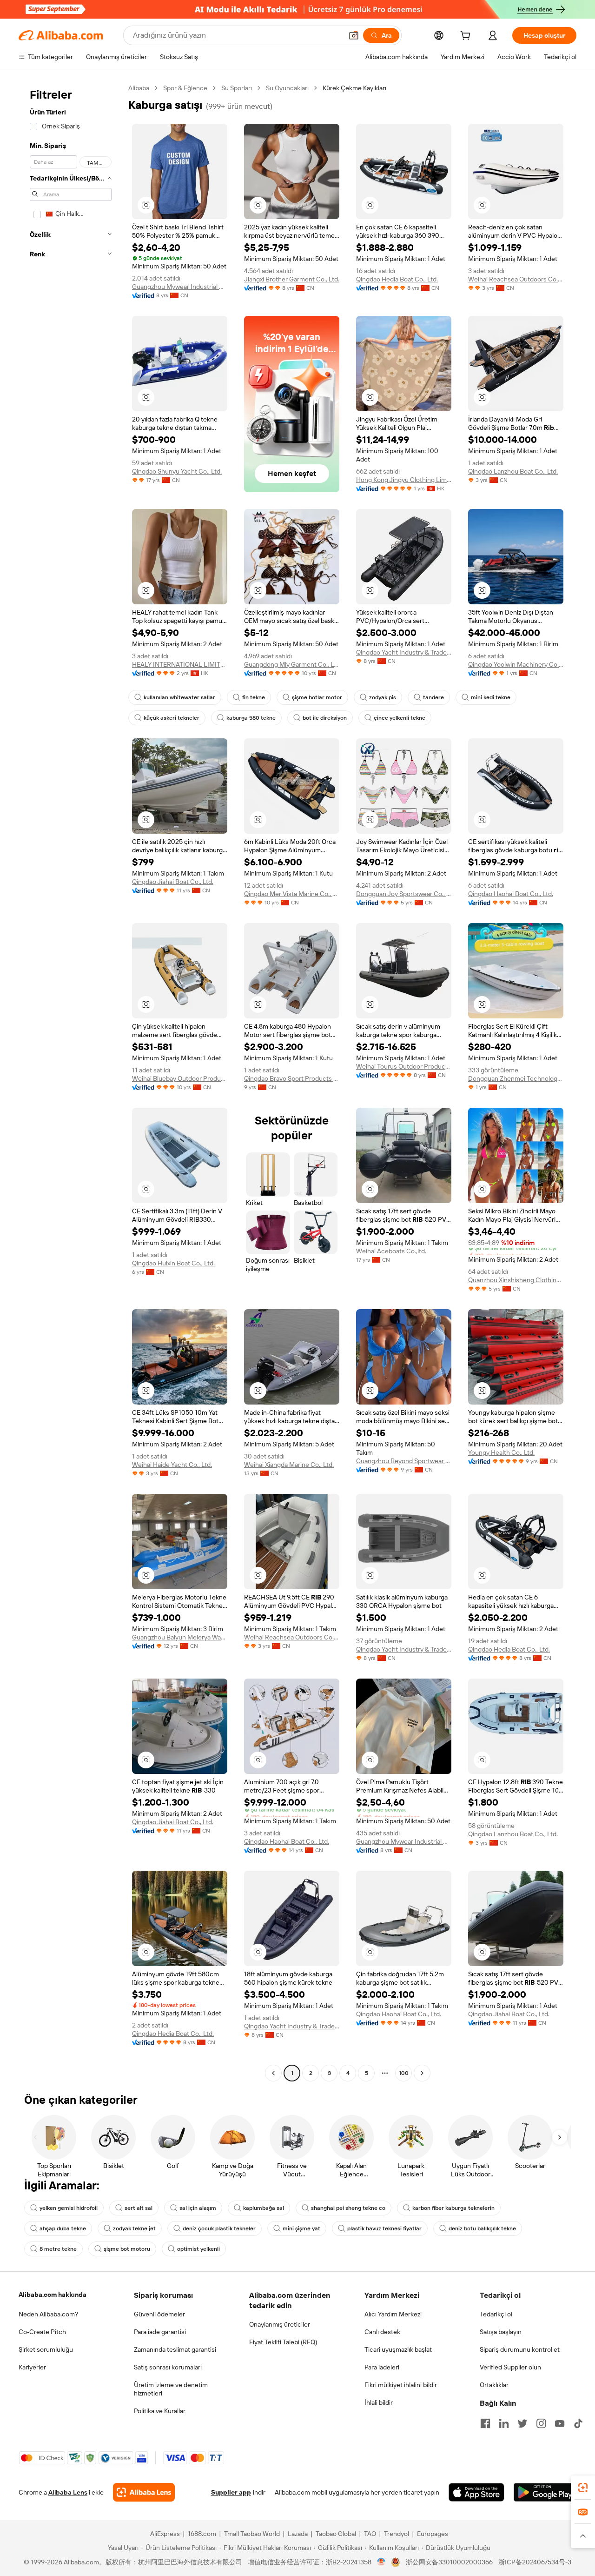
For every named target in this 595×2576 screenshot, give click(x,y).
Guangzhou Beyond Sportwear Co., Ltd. (404, 1461)
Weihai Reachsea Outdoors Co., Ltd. (516, 279)
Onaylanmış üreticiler (280, 2324)
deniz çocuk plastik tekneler (219, 2228)
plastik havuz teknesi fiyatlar (384, 2228)
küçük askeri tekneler (172, 718)
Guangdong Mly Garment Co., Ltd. (292, 664)
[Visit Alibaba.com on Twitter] (522, 2423)
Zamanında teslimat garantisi (175, 2349)
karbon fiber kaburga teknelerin (453, 2208)
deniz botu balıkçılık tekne (482, 2228)
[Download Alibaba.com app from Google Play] (545, 2492)
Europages (433, 2534)
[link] (583, 2488)
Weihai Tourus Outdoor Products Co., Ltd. (404, 1066)
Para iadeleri (382, 2367)
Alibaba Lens (68, 2492)
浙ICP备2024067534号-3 (535, 2562)
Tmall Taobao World (252, 2534)
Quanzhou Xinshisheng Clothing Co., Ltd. (516, 1280)
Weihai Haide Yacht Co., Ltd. (172, 1465)
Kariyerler (32, 2367)
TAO (370, 2534)
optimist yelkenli (198, 2249)
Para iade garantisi (160, 2332)
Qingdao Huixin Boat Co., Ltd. (173, 1263)
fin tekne (254, 697)
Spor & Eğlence (185, 88)
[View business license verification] (381, 2562)
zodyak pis (383, 697)
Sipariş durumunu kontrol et (520, 2349)
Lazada (298, 2534)
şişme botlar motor (317, 697)
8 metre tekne (58, 2249)
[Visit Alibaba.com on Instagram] (541, 2423)
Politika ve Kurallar (160, 2411)
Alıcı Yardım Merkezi (393, 2314)
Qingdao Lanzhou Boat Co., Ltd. (513, 471)
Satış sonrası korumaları (168, 2367)
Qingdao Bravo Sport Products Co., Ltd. (292, 1078)
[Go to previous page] (273, 2073)
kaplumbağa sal (264, 2208)
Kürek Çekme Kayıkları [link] (354, 88)
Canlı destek (382, 2332)
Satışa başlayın (501, 2332)
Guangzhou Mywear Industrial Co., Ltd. (180, 287)
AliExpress (165, 2534)
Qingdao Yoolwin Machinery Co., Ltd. (516, 664)
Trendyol (397, 2534)
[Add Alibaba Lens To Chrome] (144, 2492)
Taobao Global (336, 2534)
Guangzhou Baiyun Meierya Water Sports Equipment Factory (180, 1637)
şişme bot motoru (127, 2249)
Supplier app (231, 2492)
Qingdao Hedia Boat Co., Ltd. (397, 279)
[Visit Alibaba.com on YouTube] (560, 2423)
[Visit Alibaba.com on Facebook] (485, 2423)
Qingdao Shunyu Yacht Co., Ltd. (177, 471)
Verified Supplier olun (510, 2367)
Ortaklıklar (494, 2385)
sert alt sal (139, 2208)
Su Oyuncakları (287, 88)
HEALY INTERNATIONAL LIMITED (180, 664)
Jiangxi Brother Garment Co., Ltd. (292, 279)
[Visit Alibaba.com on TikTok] (578, 2423)
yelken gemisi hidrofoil (69, 2208)
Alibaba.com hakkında (53, 2295)
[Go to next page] (422, 2073)
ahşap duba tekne (63, 2228)
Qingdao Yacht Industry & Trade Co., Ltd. (404, 652)
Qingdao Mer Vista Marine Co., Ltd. (292, 894)
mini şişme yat (301, 2228)
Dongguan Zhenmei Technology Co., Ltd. (516, 1078)
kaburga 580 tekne (251, 718)
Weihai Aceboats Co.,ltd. (391, 1251)
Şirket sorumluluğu (46, 2349)
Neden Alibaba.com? (48, 2314)
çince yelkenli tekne (400, 718)
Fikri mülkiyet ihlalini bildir (401, 2385)
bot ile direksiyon (325, 718)
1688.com (202, 2534)
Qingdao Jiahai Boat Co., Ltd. (173, 882)
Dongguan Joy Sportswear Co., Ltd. (404, 894)
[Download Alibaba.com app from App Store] (476, 2492)
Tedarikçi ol (496, 2314)
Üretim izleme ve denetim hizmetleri (171, 2389)
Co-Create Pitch (42, 2332)
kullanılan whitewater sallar (179, 697)
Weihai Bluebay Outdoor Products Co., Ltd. (180, 1078)
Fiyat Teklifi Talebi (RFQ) (283, 2342)
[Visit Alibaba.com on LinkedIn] (504, 2423)
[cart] (467, 37)
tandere (433, 697)
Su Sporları (237, 88)
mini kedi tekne (491, 697)
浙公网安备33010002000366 (449, 2562)
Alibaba (139, 88)
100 (404, 2073)
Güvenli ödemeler (159, 2314)
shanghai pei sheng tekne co (348, 2208)
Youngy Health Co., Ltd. (501, 1452)
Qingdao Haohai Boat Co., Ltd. (511, 894)
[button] (354, 35)
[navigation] (71, 1082)
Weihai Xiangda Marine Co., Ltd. (289, 1465)
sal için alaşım (198, 2208)
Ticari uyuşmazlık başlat (398, 2349)
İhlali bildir (379, 2402)
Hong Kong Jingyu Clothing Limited (404, 480)
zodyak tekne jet (134, 2228)
